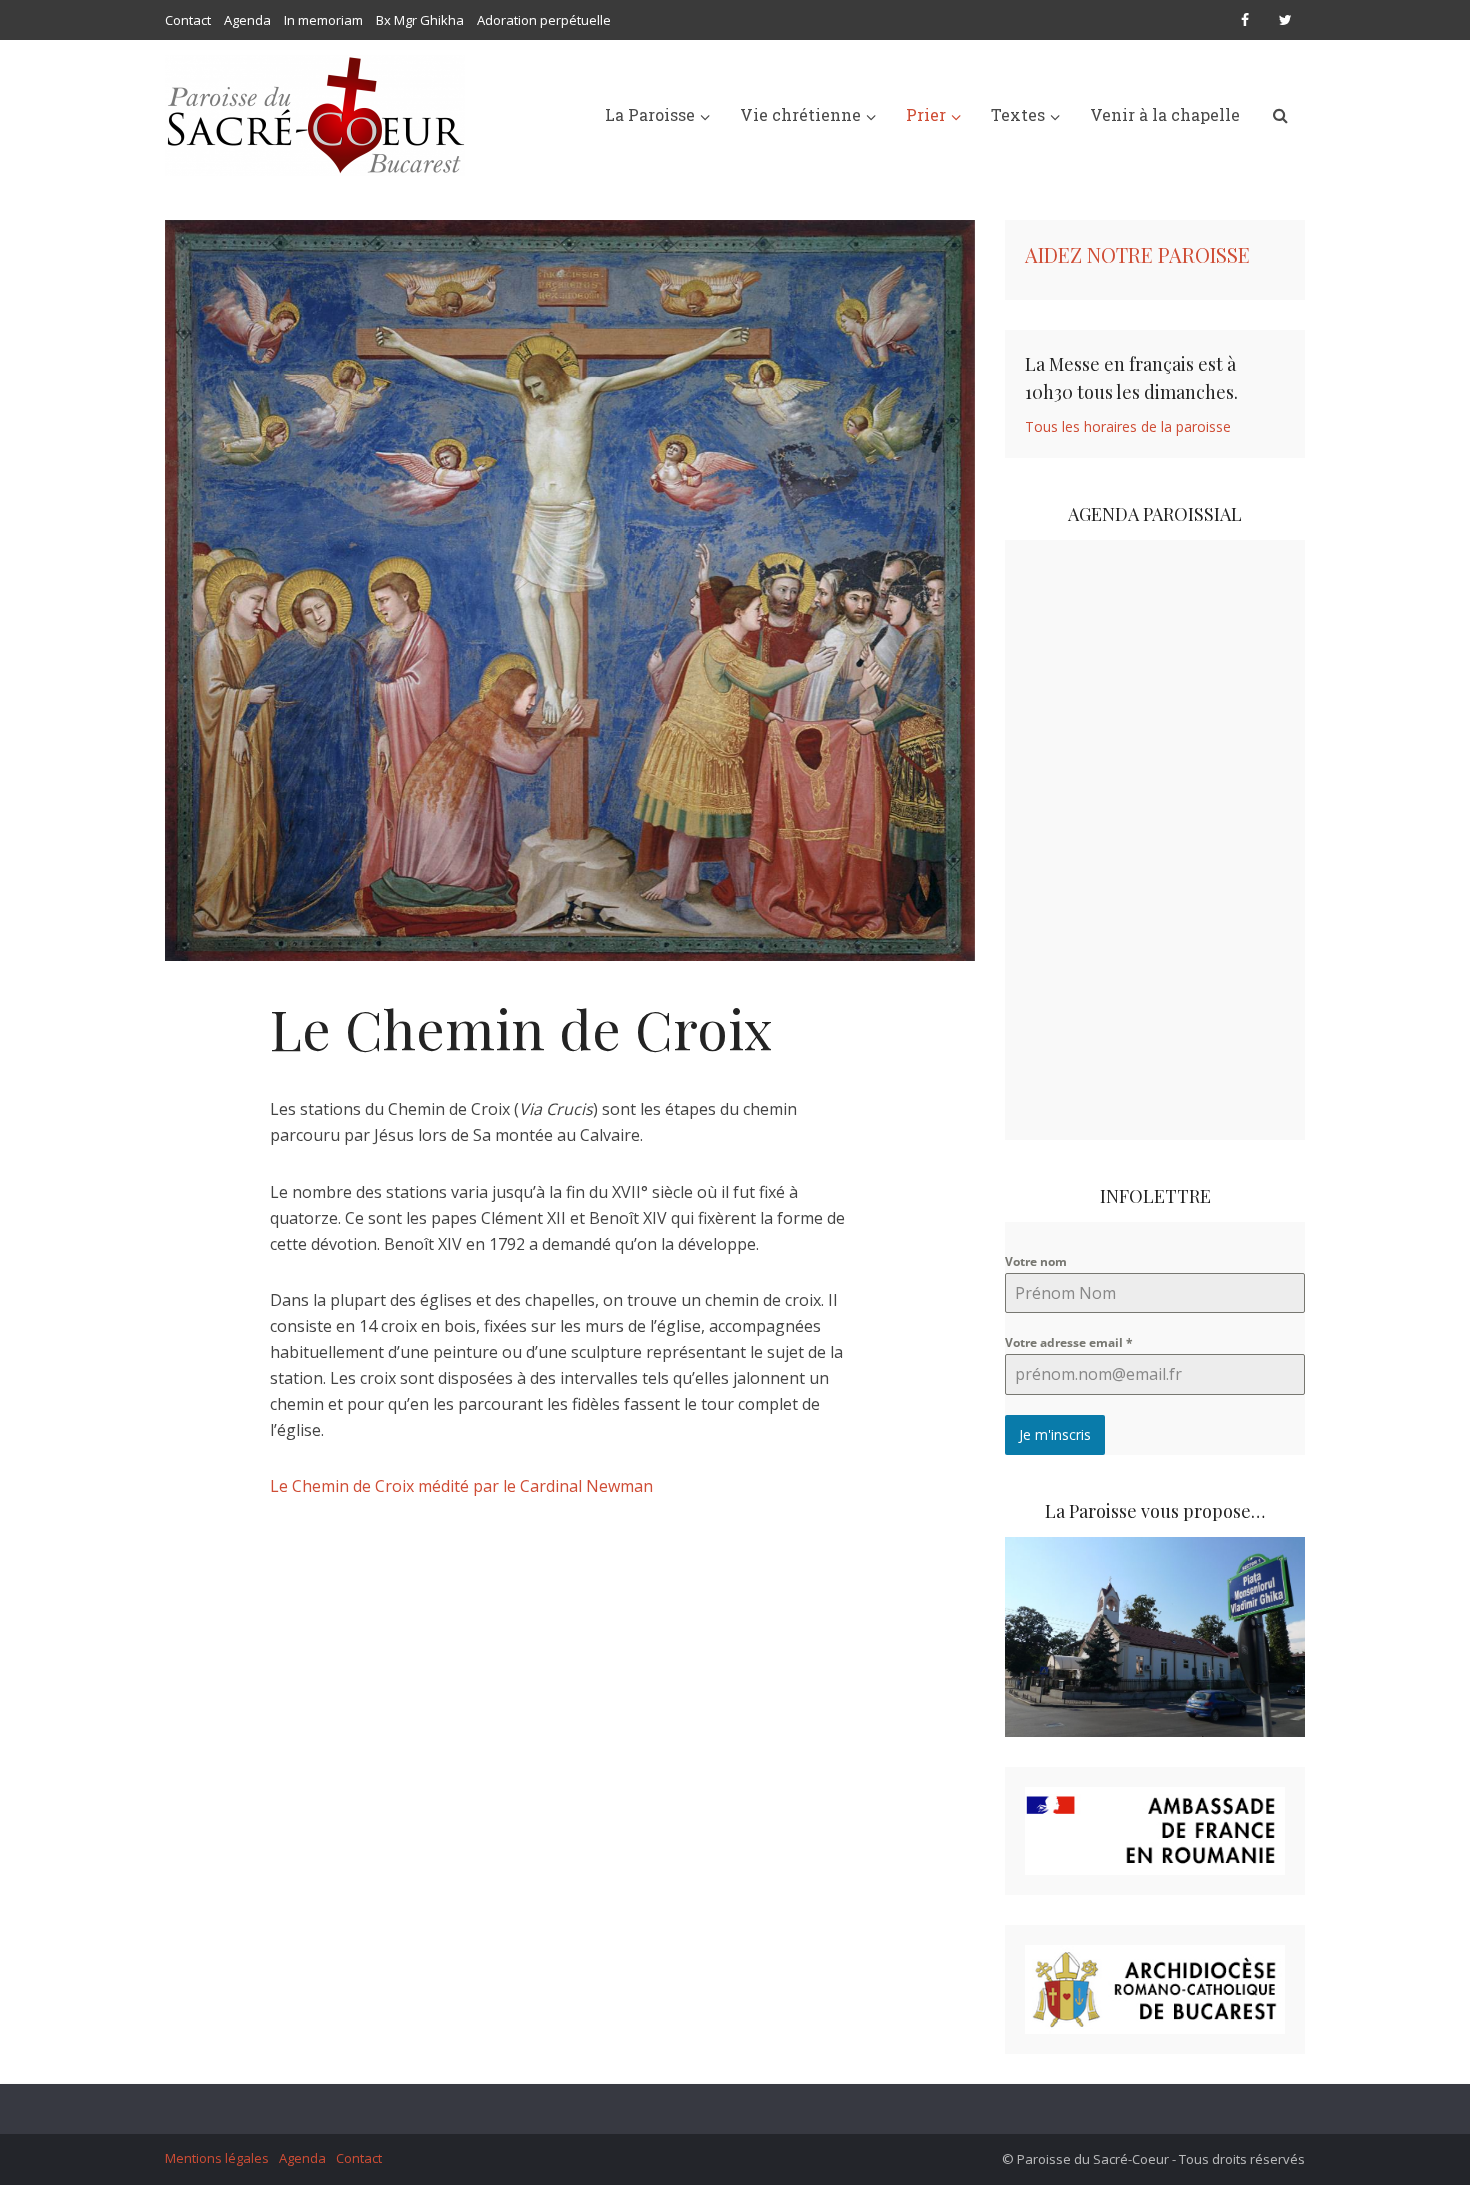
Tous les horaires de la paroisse (1128, 426)
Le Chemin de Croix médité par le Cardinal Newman (461, 1486)
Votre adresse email (1069, 1342)
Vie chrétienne (800, 114)
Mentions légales (217, 2158)
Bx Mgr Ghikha (420, 20)
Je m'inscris (1055, 1434)
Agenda (247, 20)
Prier (926, 114)
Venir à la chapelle (1165, 114)
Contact (188, 20)
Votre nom (1036, 1261)
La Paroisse (650, 114)
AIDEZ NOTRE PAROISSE (1137, 254)
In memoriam (323, 20)
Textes (1018, 114)
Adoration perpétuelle (544, 20)
